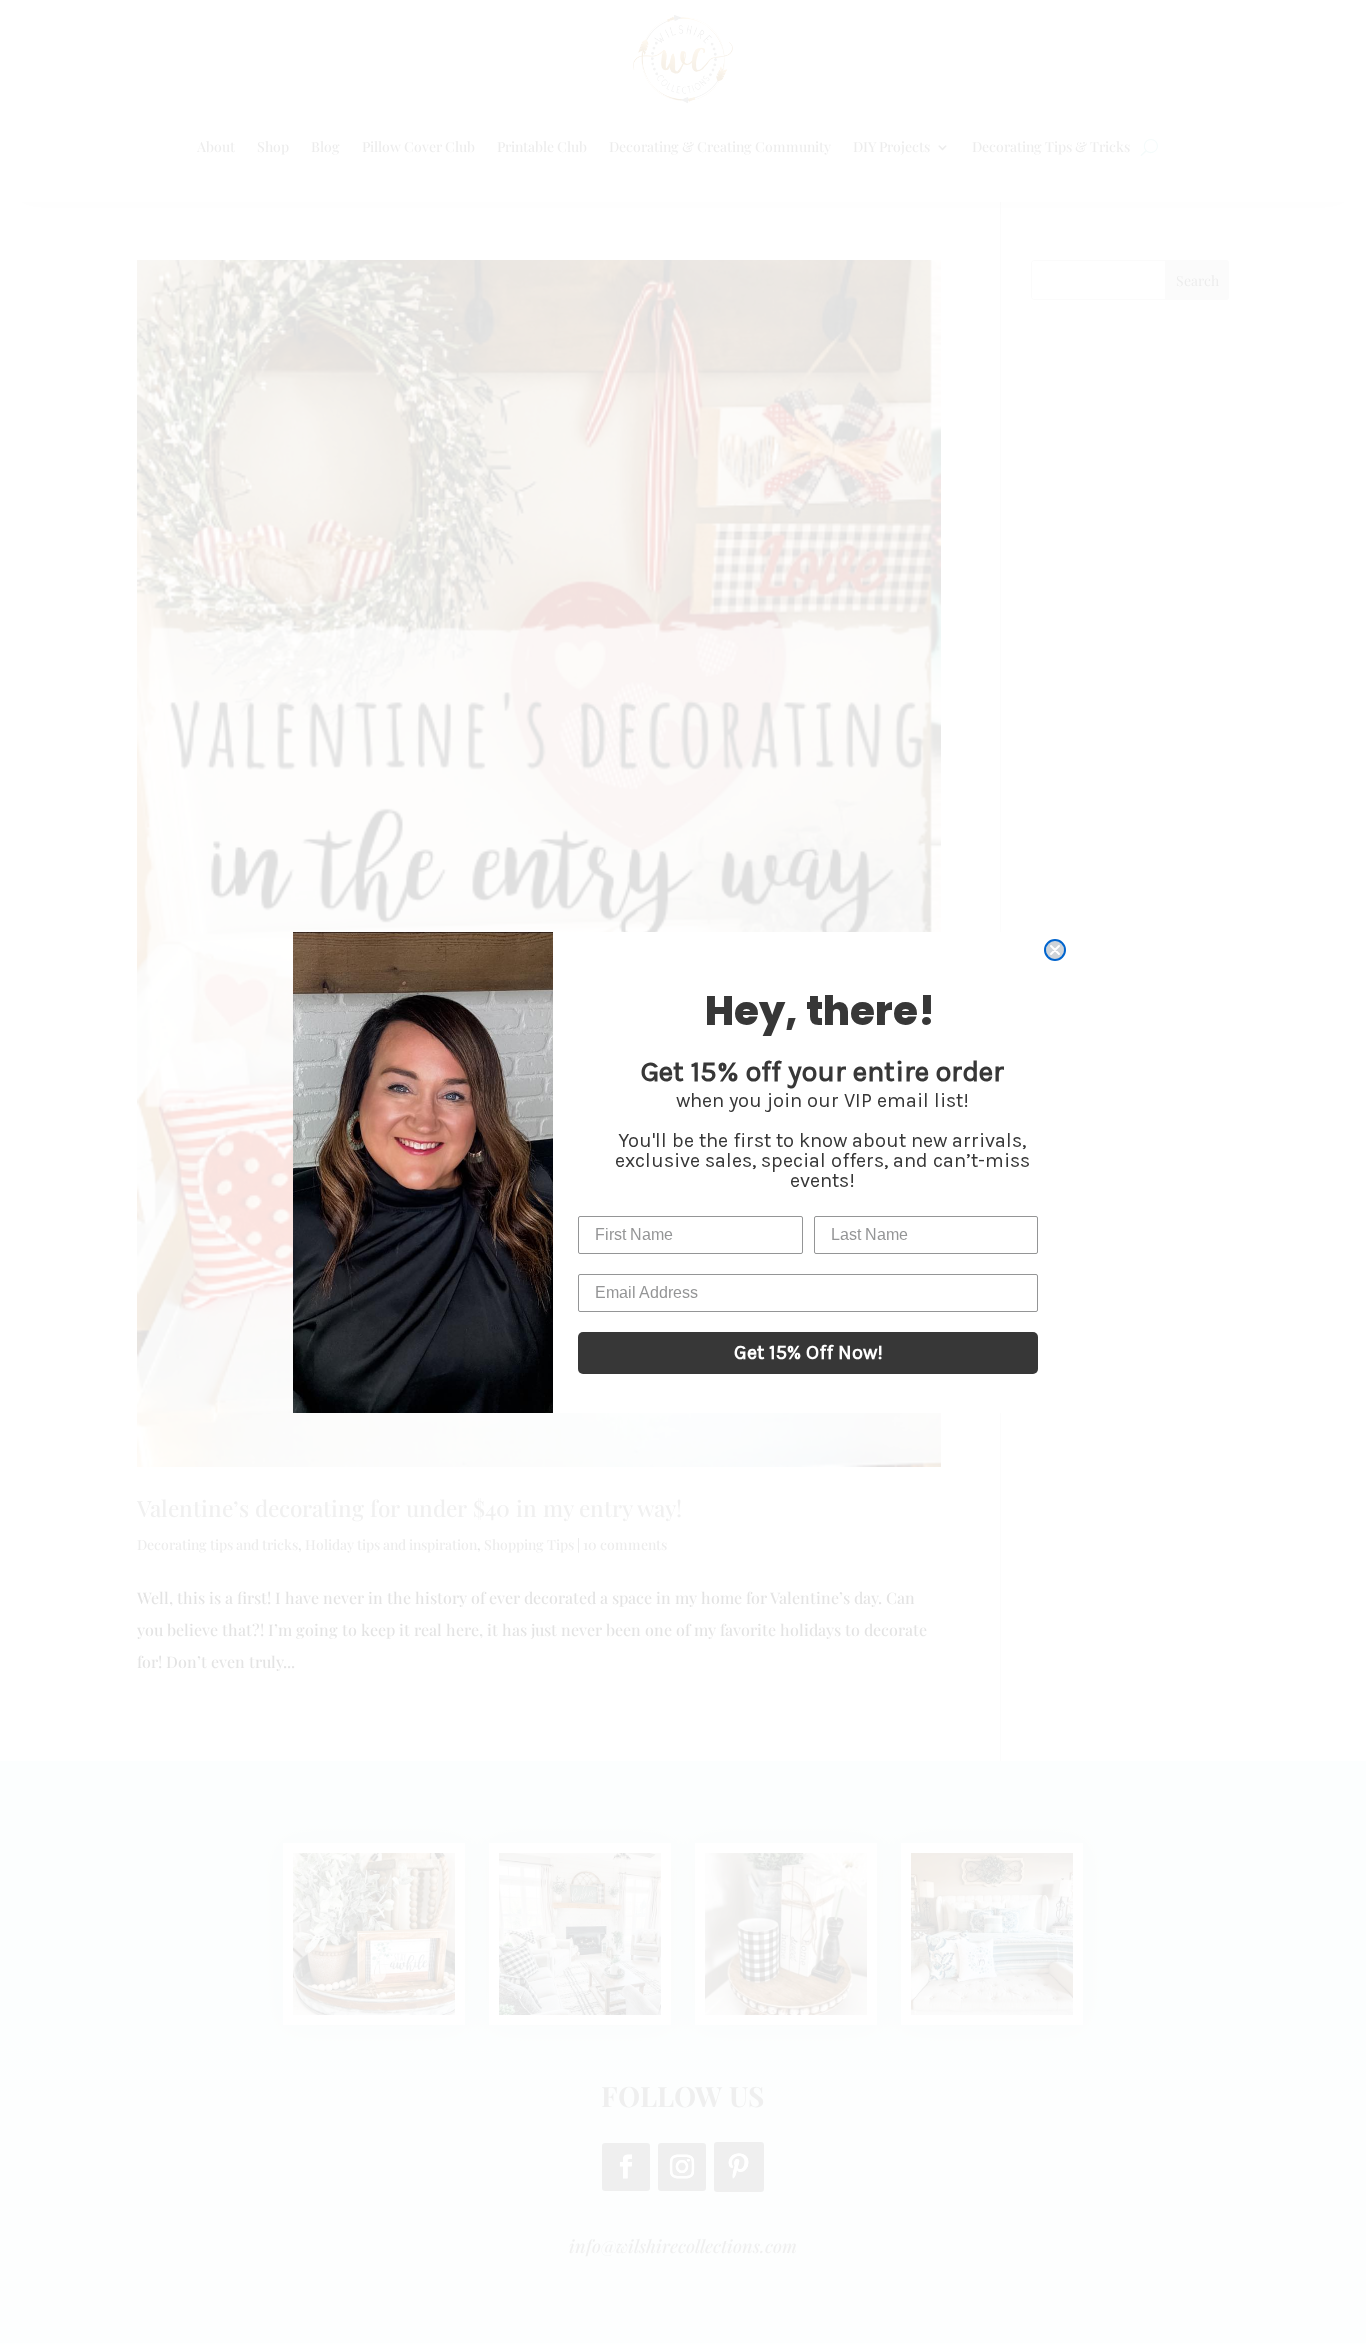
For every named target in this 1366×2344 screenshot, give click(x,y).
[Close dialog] (1055, 950)
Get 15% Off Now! (808, 1352)
